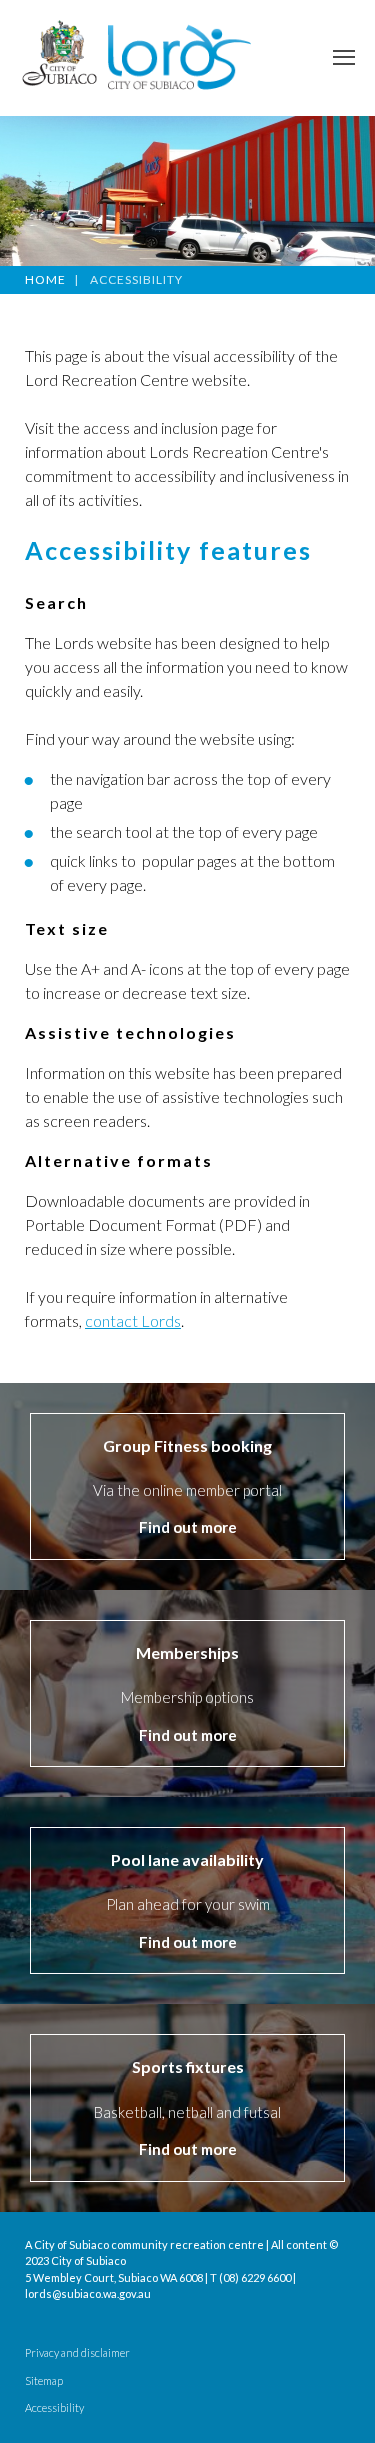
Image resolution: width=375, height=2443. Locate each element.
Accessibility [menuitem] (54, 2408)
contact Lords (133, 1320)
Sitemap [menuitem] (44, 2381)
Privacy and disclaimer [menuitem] (77, 2353)
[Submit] (345, 620)
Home (45, 279)
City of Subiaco (88, 2260)
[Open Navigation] (344, 57)
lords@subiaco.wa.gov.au (88, 2293)
